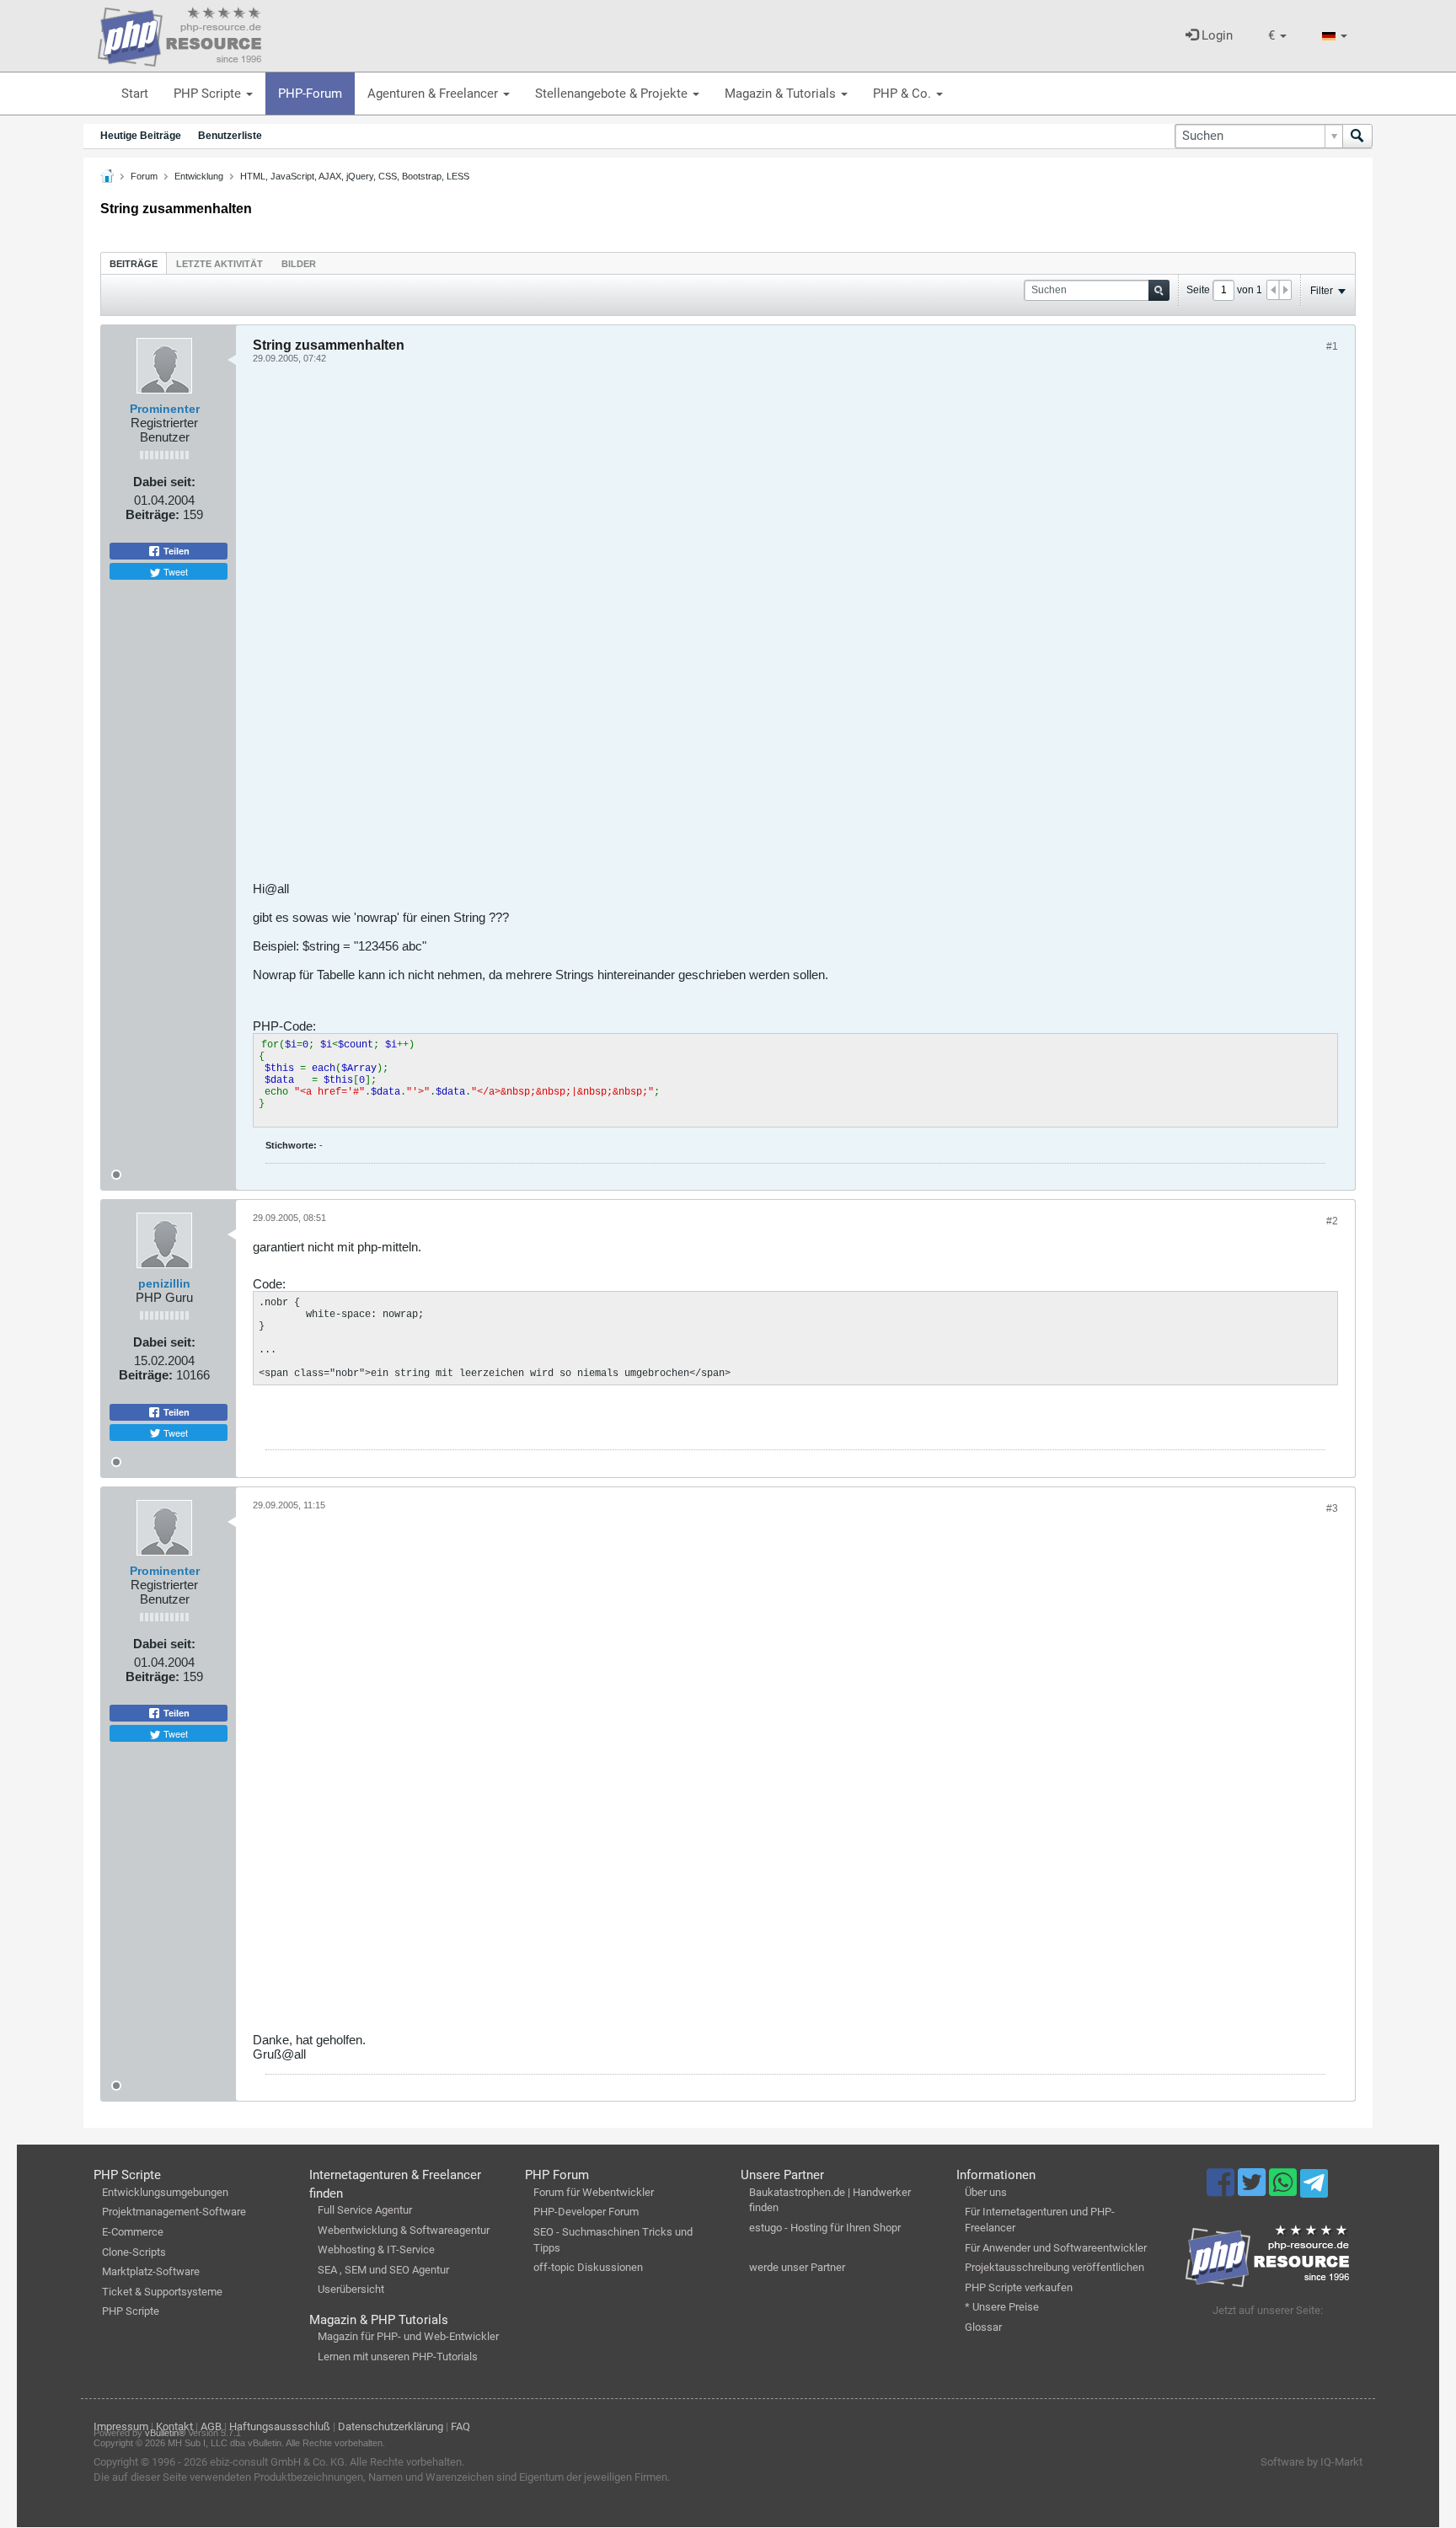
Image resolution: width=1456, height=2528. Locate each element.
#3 (1332, 1508)
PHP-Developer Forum (586, 2212)
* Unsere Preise (1002, 2307)
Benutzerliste (230, 136)
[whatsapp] (1285, 2190)
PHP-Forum (310, 94)
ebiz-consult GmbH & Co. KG (277, 2462)
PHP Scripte (209, 94)
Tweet (174, 571)
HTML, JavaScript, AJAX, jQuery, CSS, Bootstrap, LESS (355, 176)
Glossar (983, 2327)
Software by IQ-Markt (1311, 2462)
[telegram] (1314, 2188)
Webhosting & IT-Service (376, 2249)
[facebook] (1222, 2190)
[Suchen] (1357, 136)
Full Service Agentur (365, 2210)
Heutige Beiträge (141, 136)
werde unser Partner (797, 2267)
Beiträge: (153, 514)
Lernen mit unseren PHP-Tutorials (398, 2357)
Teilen (175, 551)
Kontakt (174, 2426)
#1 (1332, 346)
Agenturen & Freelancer (434, 94)
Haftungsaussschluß (280, 2426)
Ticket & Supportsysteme (162, 2292)
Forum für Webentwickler (594, 2192)
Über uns (986, 2192)
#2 (1332, 1221)
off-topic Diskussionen (588, 2267)
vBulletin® (165, 2433)
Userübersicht (351, 2289)
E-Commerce (133, 2232)
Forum (144, 176)
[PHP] (179, 34)
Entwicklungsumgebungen (165, 2192)
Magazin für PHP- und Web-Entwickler (408, 2336)
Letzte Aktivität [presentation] (219, 264)
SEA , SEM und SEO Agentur (383, 2270)
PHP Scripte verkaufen (1019, 2287)
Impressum (121, 2426)
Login (1215, 35)
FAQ (460, 2426)
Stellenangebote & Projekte (613, 94)
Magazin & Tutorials (782, 94)
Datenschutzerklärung (391, 2426)
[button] (1277, 36)
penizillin (164, 1283)
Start (135, 94)
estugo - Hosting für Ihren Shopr (825, 2228)
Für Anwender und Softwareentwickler (1056, 2248)
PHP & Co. (904, 94)
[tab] (134, 263)
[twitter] (1253, 2190)
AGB (211, 2426)
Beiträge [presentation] (134, 264)
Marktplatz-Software (151, 2271)
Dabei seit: (164, 482)
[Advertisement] (758, 629)
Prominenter (165, 409)
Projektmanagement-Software (174, 2212)
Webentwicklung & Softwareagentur (404, 2230)
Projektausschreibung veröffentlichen (1055, 2267)
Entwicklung (199, 176)
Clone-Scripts (134, 2252)
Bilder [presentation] (299, 264)
